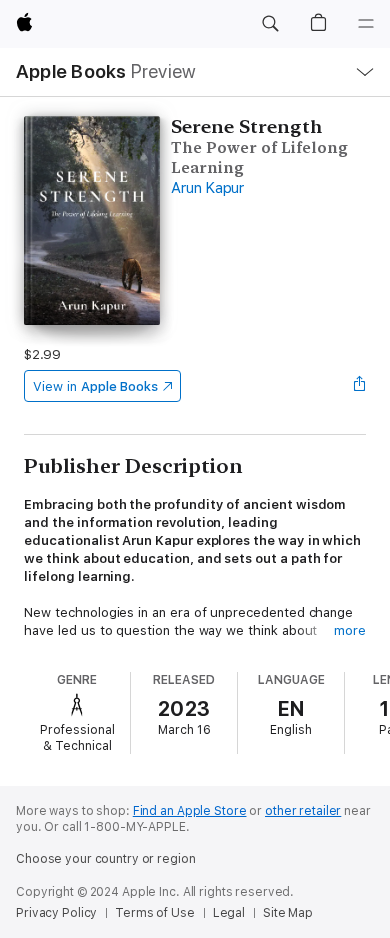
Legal (229, 913)
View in (95, 386)
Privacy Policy (56, 913)
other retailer (303, 811)
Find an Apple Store (190, 811)
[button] (270, 24)
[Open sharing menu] (360, 386)
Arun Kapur (207, 188)
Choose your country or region (106, 859)
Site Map (288, 913)
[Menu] (366, 24)
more (350, 630)
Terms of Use (155, 913)
